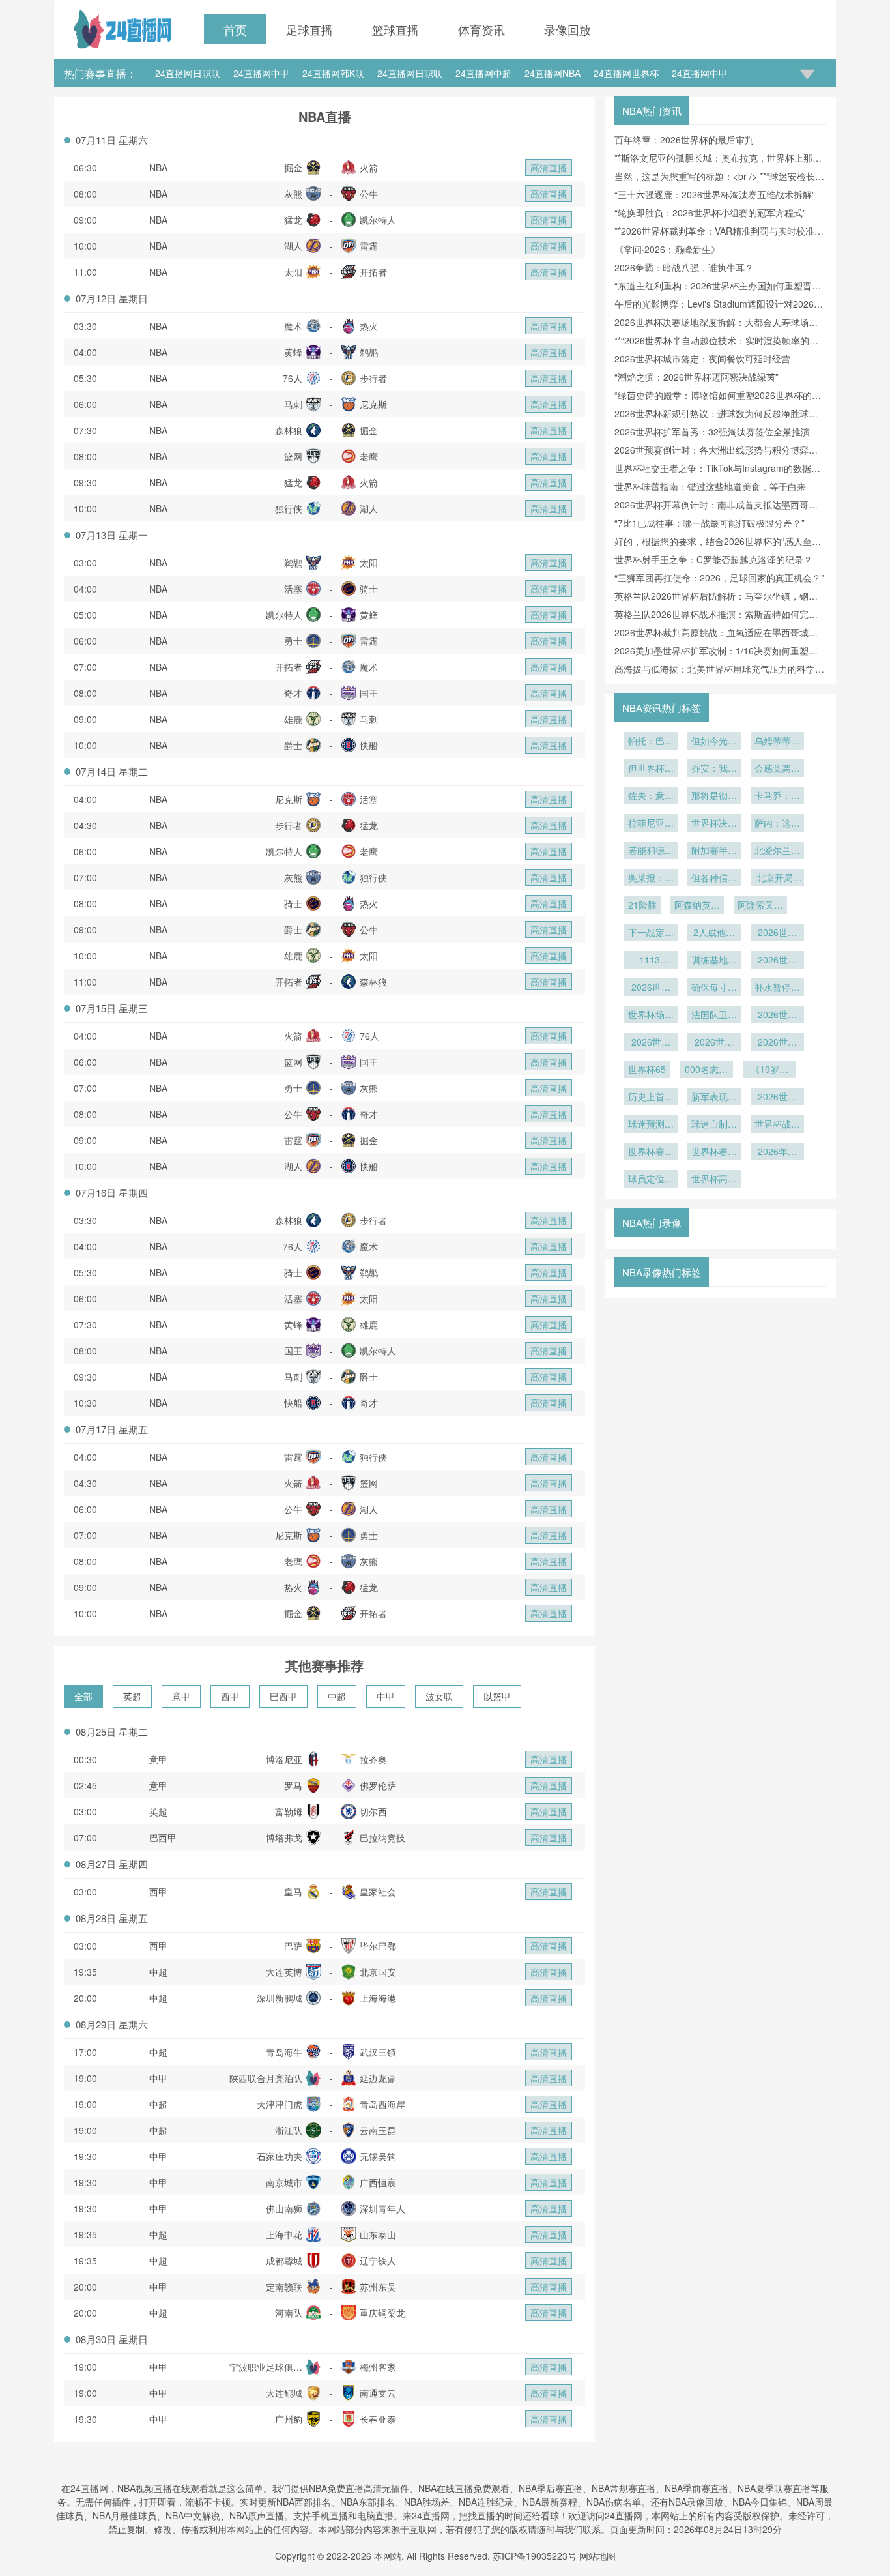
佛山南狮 (284, 2208)
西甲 (230, 1696)
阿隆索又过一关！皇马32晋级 (760, 906)
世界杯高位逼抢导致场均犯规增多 (714, 1180)
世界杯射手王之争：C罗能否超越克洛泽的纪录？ (713, 559)
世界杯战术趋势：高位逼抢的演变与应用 (777, 1125)
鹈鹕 (369, 352)
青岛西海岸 (382, 2104)
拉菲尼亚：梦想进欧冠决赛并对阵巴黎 (651, 824)
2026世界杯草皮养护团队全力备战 (777, 961)
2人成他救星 (714, 933)
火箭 (369, 168)
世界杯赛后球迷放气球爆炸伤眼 (651, 1152)
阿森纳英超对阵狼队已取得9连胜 (697, 906)
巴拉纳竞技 (382, 1837)
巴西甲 (283, 1696)
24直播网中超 (483, 73)
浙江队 (289, 2130)
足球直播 (309, 29)
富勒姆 (289, 1811)
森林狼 (289, 430)
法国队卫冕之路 (714, 1016)
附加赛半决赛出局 (714, 851)
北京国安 (378, 1972)
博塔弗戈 (284, 1837)
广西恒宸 (378, 2182)
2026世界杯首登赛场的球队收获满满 (777, 1098)
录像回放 (567, 29)
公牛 (369, 194)
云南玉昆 (378, 2130)
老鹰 (369, 456)
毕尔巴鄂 (378, 1946)
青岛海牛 (284, 2052)
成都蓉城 (284, 2261)
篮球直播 (395, 29)
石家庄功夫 (280, 2156)
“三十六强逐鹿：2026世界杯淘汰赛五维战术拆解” (715, 194)
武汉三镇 (378, 2052)
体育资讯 (481, 29)
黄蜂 (293, 352)
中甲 (386, 1696)
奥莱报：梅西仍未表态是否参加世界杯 (651, 879)
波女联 (439, 1696)
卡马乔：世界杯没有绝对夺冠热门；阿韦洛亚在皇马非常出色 (777, 797)
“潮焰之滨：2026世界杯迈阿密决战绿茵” (696, 377)
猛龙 (293, 220)
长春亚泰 (378, 2419)
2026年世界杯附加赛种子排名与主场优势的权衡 (777, 1152)
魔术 (293, 326)
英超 (132, 1696)
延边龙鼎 (378, 2078)
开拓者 (373, 272)
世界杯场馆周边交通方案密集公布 (651, 1016)
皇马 (293, 1892)
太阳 (293, 272)
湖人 (293, 246)
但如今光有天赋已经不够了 (714, 742)
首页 (235, 29)
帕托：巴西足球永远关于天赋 (651, 742)
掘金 (293, 168)
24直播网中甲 (261, 73)
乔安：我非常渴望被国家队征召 (714, 769)
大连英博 (284, 1972)
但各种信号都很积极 (714, 879)
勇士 (293, 641)
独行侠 (289, 508)
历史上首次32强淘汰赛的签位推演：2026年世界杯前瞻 (651, 1098)
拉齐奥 (373, 1759)
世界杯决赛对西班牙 (714, 824)
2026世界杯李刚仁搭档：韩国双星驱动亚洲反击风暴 (777, 933)
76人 (293, 378)
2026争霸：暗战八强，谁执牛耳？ (684, 267)
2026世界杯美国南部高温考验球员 (651, 988)
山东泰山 (378, 2234)
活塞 (293, 589)
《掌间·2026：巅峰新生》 (667, 249)
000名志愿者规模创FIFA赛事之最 (706, 1070)
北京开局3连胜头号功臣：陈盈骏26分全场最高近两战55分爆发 (777, 879)
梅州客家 (378, 2367)
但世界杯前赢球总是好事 (651, 769)
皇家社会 (378, 1892)
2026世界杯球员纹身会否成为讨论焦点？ (714, 1043)
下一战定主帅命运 (651, 933)
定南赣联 (284, 2287)
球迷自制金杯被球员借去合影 (714, 1125)
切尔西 (373, 1811)
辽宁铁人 (378, 2261)
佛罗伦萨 (378, 1785)
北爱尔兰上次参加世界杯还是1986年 (777, 851)
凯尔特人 (378, 220)
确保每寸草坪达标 (714, 988)
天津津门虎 (280, 2104)
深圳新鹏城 (280, 1998)
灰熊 (293, 194)
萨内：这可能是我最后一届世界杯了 (777, 824)
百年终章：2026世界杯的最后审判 (684, 139)
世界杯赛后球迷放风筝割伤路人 (714, 1152)
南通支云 (378, 2393)
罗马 (293, 1785)
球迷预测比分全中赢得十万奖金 (651, 1125)
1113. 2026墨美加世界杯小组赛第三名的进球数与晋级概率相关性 (651, 961)
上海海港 (378, 1998)
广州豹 (289, 2419)
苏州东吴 (378, 2287)
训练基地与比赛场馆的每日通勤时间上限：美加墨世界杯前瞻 (714, 961)
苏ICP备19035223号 (535, 2556)
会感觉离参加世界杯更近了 (777, 769)
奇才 (293, 693)
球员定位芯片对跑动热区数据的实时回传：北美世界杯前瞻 (651, 1180)
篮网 (293, 456)
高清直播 (549, 168)
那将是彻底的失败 (714, 797)
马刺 (293, 404)
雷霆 (369, 246)
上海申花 (284, 2234)
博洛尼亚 (284, 1759)
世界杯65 (647, 1069)
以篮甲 (497, 1696)
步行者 (373, 378)
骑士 (369, 589)
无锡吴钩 (378, 2156)
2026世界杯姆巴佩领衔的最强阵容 (777, 1016)
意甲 (181, 1696)
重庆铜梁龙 (382, 2313)
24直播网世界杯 (626, 73)
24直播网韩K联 (333, 73)
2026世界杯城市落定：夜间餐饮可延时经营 (702, 359)
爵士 (293, 745)
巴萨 (293, 1946)
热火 (369, 326)
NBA (158, 168)
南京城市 (284, 2182)
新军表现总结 (714, 1098)
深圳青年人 (382, 2208)
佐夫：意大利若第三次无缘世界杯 (651, 797)
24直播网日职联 (188, 73)
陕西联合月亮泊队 (266, 2078)
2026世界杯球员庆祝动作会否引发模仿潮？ (777, 1043)
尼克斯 (373, 404)
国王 (369, 693)
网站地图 (597, 2556)
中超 (337, 1696)
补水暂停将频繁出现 (777, 988)
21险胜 (642, 905)
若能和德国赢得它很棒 (651, 851)
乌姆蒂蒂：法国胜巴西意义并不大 (777, 742)
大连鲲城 (284, 2393)
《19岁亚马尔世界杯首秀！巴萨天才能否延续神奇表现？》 (769, 1070)
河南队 (289, 2313)
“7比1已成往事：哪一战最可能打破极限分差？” (710, 523)
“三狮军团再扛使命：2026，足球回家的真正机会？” (719, 578)
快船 (369, 745)
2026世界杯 (651, 1043)
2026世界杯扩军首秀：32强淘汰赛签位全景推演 (712, 432)
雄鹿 (293, 719)
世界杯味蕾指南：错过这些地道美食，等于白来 (710, 486)
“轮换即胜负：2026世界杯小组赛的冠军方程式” (710, 212)
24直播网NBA (553, 73)
